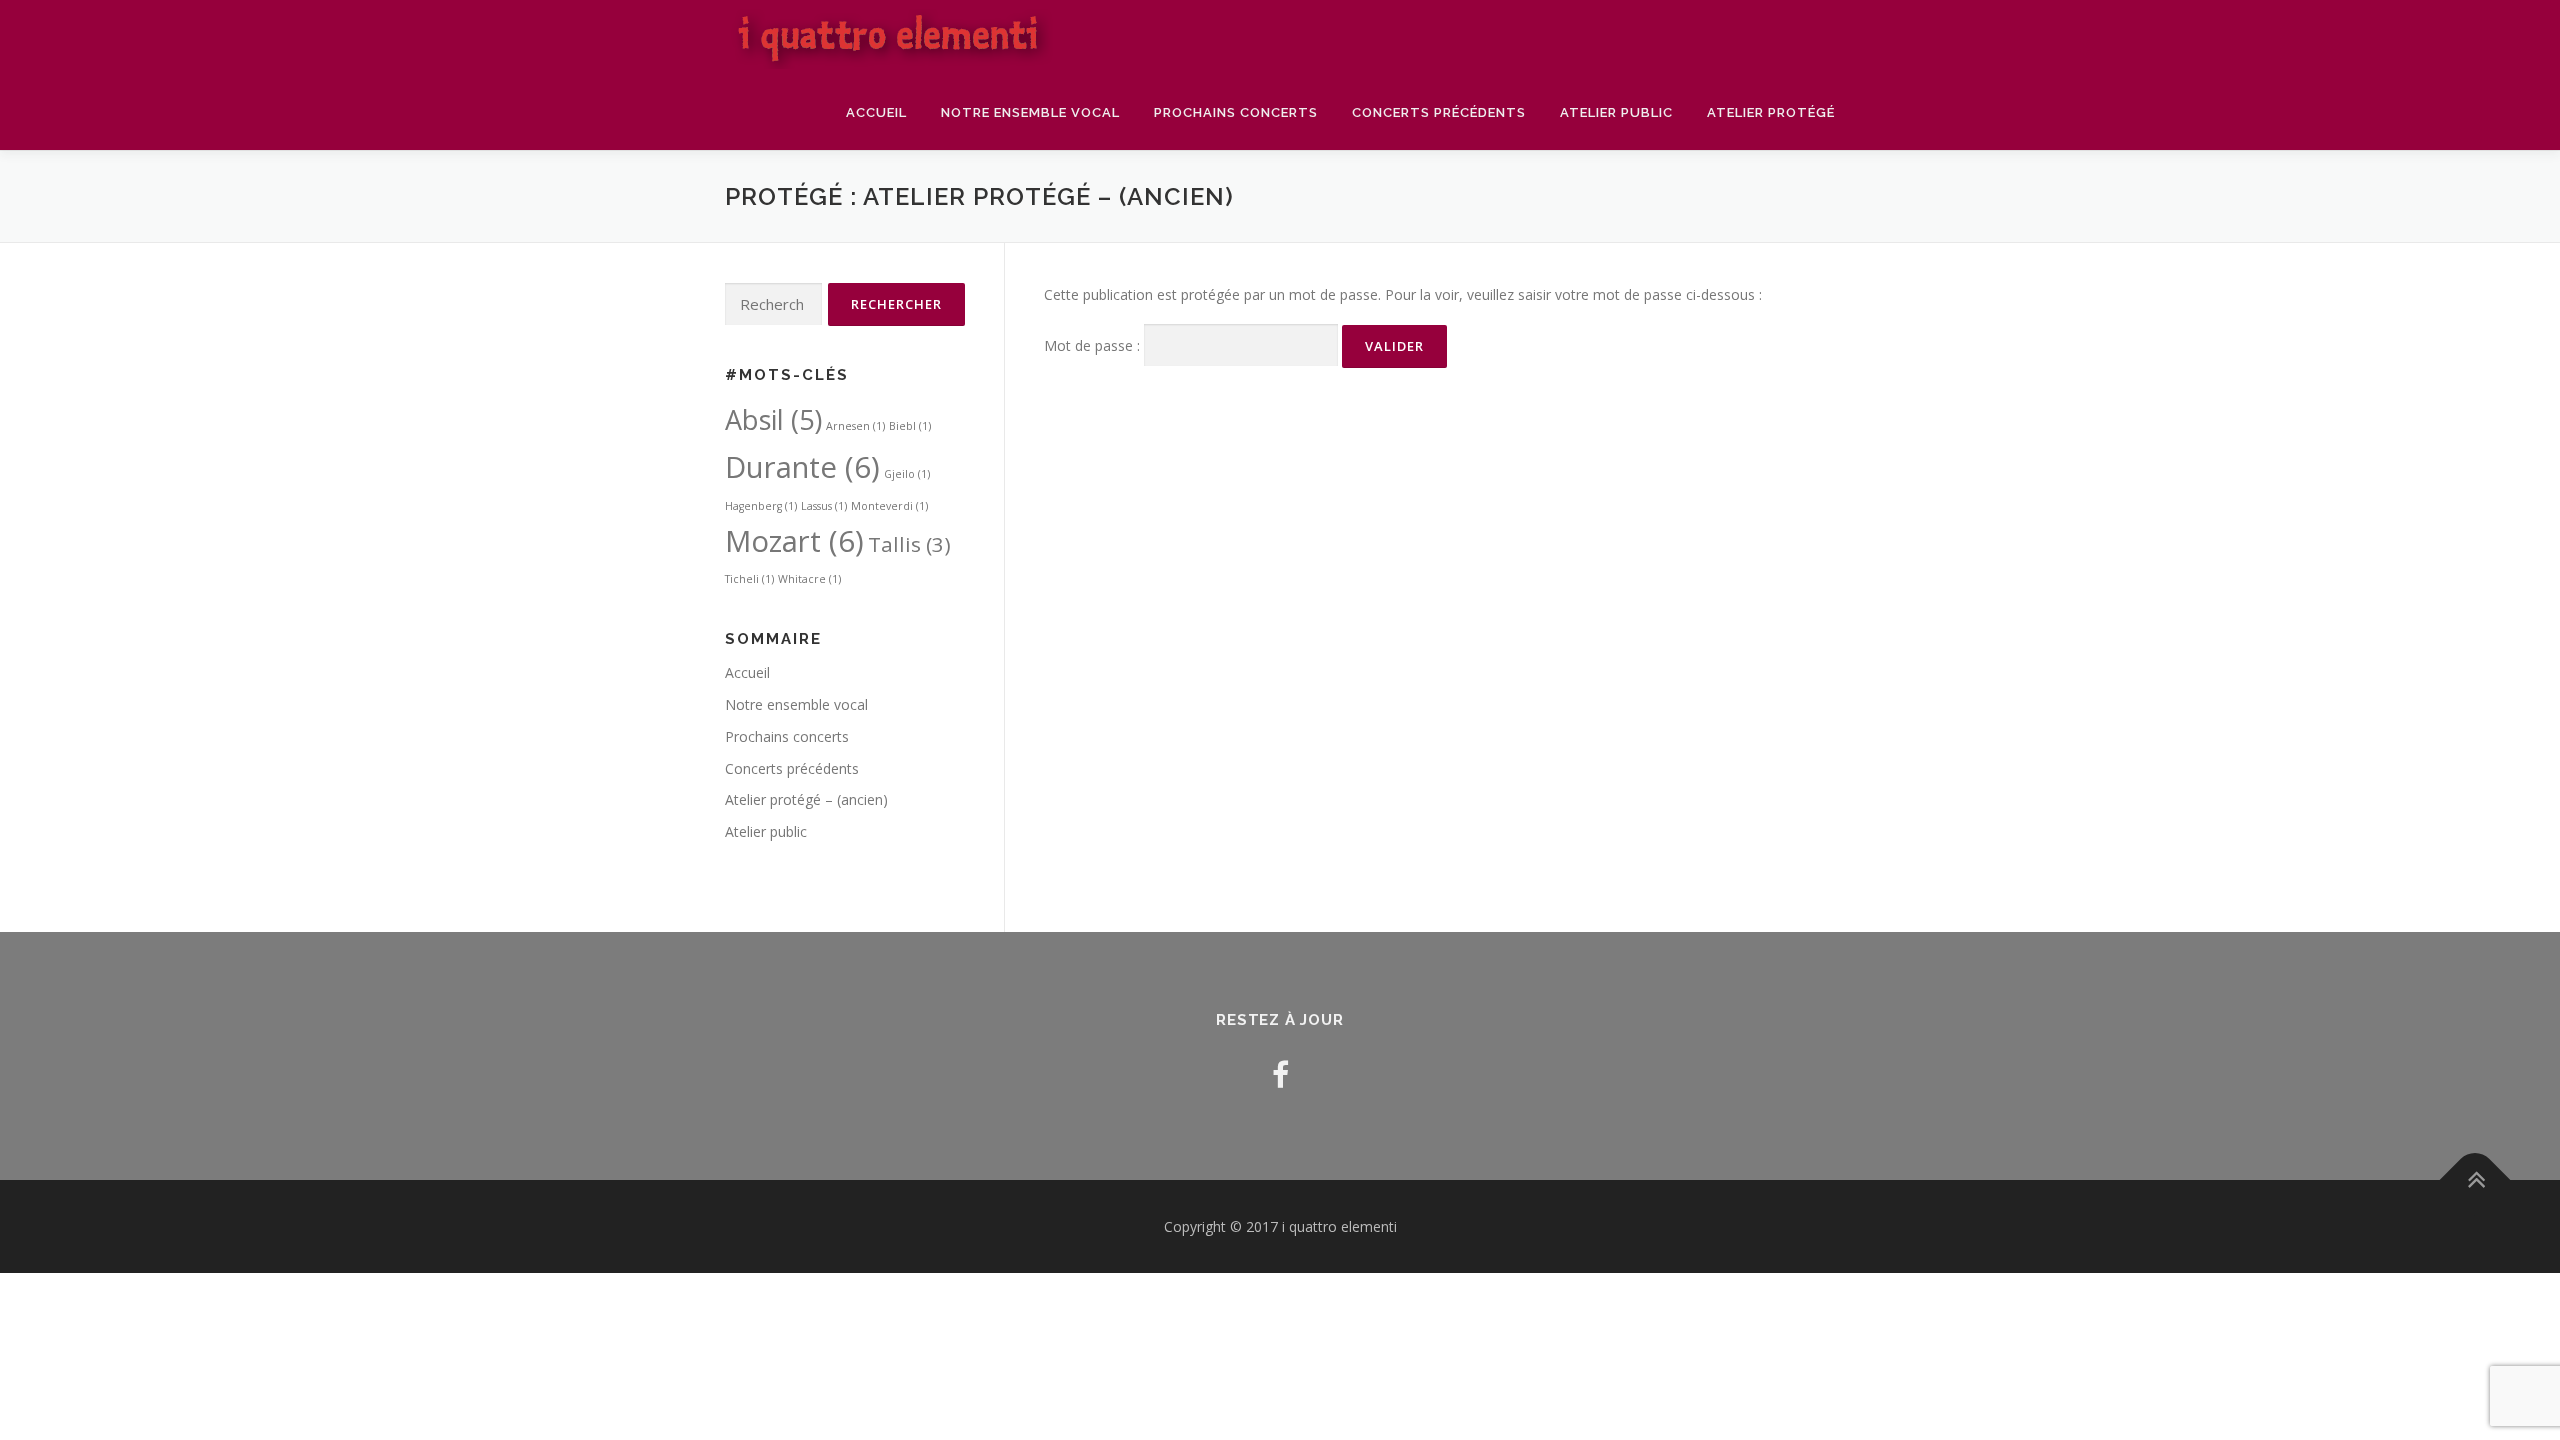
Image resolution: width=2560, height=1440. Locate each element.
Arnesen (855, 426)
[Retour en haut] (2475, 1179)
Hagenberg (761, 506)
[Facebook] (1280, 1074)
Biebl (910, 426)
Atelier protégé (1771, 112)
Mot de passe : (1094, 345)
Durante (802, 467)
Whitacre (809, 579)
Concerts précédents (1439, 112)
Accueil (876, 112)
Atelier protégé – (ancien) (806, 799)
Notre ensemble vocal (1030, 112)
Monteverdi (889, 506)
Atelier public (1616, 112)
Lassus (824, 506)
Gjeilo (907, 474)
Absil (773, 419)
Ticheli (749, 579)
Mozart (794, 541)
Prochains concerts (1236, 112)
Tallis (909, 544)
